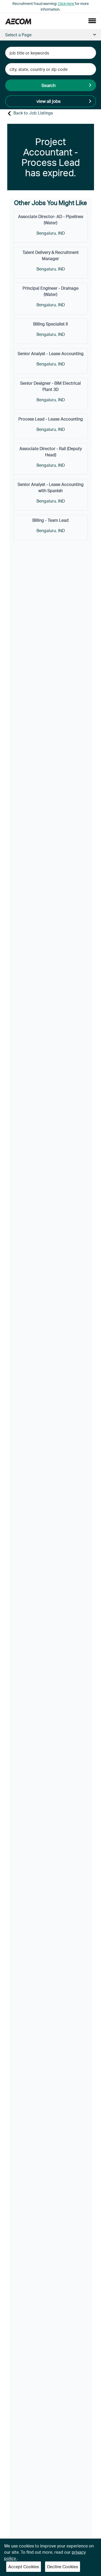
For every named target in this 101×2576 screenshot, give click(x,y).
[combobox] (51, 53)
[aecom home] (18, 21)
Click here (66, 4)
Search (49, 85)
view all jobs (49, 101)
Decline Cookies (63, 2567)
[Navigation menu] (92, 21)
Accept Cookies (24, 2567)
